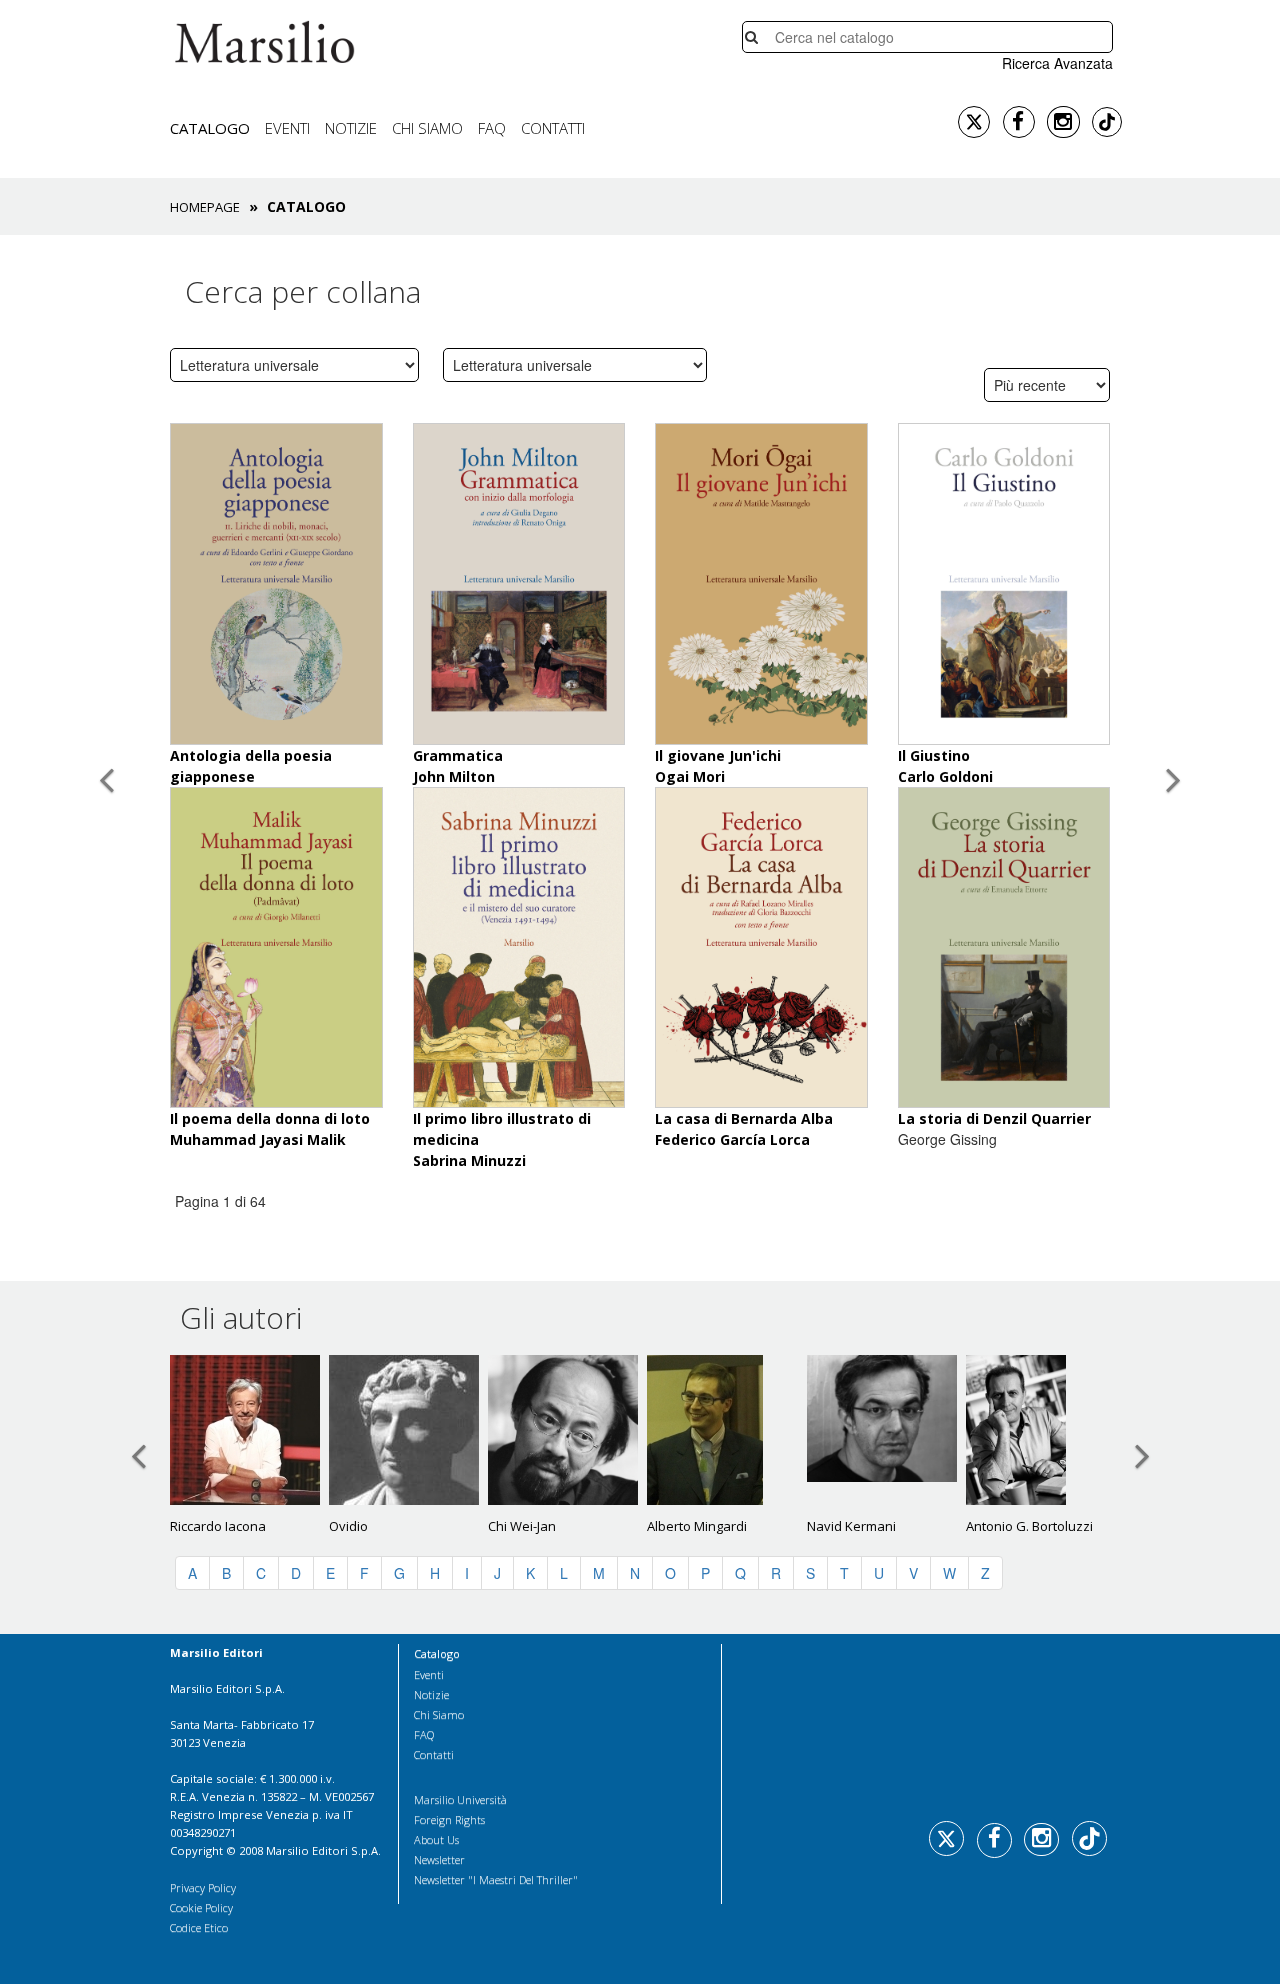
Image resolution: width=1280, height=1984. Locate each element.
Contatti (553, 128)
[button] (106, 988)
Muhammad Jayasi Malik (258, 1139)
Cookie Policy (201, 1907)
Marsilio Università (460, 1799)
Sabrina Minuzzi (469, 1160)
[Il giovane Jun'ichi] (761, 582)
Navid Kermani (851, 1526)
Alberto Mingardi (697, 1526)
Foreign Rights (449, 1819)
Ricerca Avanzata (1057, 63)
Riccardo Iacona (218, 1526)
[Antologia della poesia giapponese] (276, 582)
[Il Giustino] (1004, 582)
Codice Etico (199, 1927)
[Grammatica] (519, 582)
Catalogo (210, 128)
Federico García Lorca (732, 1139)
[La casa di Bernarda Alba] (761, 945)
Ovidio (348, 1526)
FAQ (492, 128)
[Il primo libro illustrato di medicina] (519, 945)
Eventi (287, 128)
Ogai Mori (690, 776)
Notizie (351, 128)
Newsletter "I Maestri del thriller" (496, 1879)
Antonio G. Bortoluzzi (1029, 1526)
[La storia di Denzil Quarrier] (1004, 945)
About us (436, 1839)
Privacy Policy (203, 1887)
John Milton (454, 776)
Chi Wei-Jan (522, 1526)
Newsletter (439, 1859)
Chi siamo (427, 128)
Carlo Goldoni (945, 776)
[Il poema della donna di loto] (276, 945)
